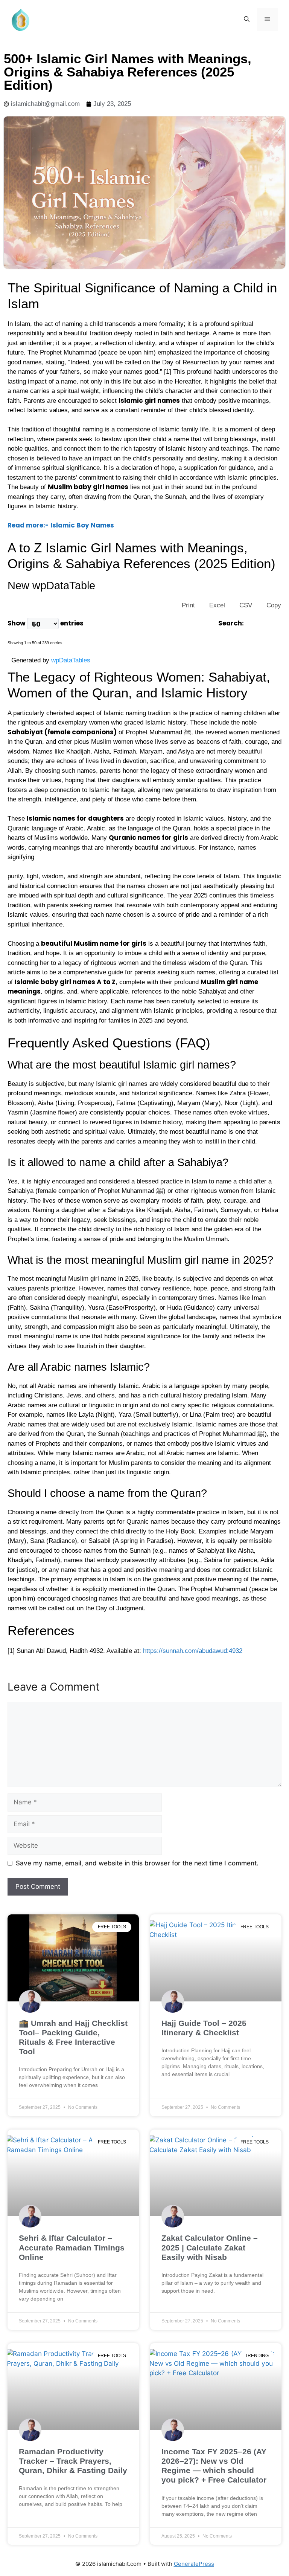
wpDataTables (71, 660)
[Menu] (267, 20)
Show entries (46, 623)
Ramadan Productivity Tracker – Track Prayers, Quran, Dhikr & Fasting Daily (73, 2461)
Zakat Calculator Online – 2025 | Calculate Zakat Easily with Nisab (210, 2247)
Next (86, 641)
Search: (231, 623)
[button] (247, 20)
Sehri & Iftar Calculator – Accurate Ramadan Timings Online (72, 2247)
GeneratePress (194, 2564)
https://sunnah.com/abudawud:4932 (193, 1651)
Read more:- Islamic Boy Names (61, 525)
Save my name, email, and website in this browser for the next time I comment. (137, 1863)
